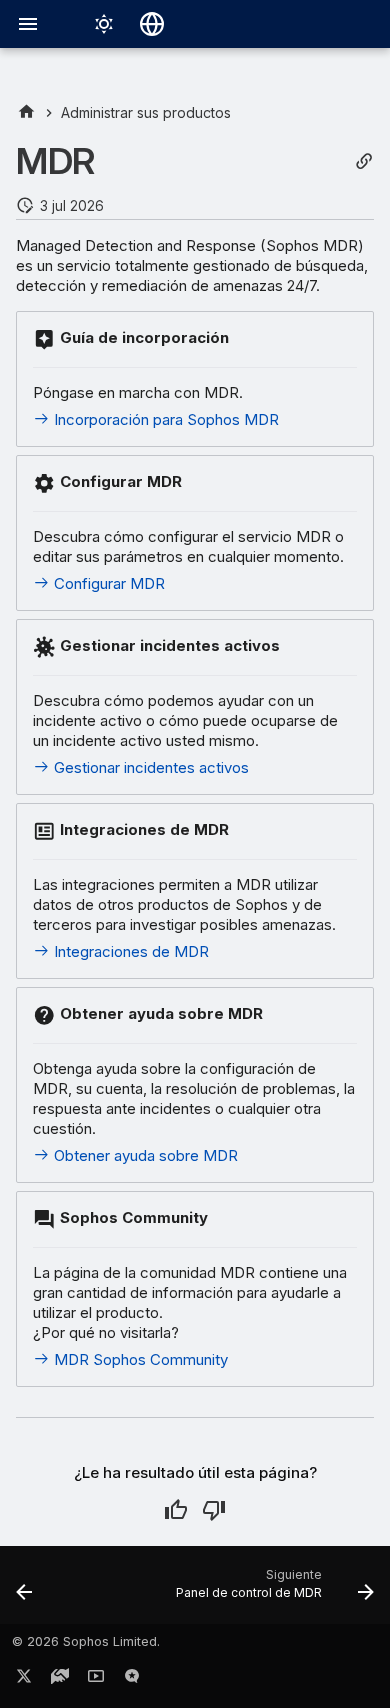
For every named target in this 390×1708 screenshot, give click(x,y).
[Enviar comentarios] (132, 1680)
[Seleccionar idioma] (152, 24)
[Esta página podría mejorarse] (214, 1510)
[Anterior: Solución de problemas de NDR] (24, 1591)
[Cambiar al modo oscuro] (104, 24)
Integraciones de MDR (129, 951)
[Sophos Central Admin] (26, 112)
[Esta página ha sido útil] (176, 1510)
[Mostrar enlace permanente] (364, 161)
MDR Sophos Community (139, 1359)
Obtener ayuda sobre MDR (144, 1155)
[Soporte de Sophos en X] (24, 1680)
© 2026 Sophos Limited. (86, 1641)
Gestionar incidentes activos (149, 767)
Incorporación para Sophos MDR (164, 419)
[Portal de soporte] (60, 1680)
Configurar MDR (107, 583)
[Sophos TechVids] (96, 1680)
